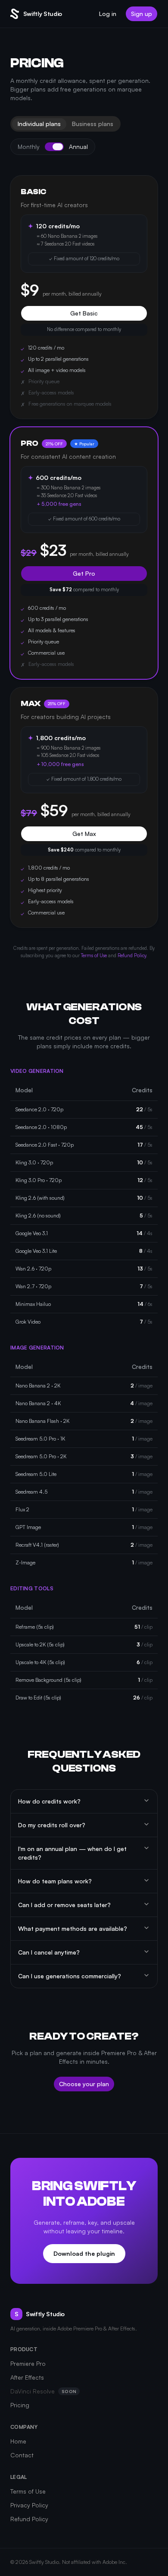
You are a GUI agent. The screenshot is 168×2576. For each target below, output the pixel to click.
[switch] (54, 147)
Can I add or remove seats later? (64, 1905)
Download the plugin (84, 2253)
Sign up (142, 14)
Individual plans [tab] (39, 124)
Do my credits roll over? (52, 1825)
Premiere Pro (28, 2363)
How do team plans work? (55, 1881)
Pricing (20, 2405)
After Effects (27, 2377)
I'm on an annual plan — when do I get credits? (72, 1853)
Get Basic (84, 313)
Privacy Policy (29, 2505)
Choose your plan (84, 2084)
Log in (108, 14)
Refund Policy (132, 955)
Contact (22, 2455)
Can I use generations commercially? (70, 1976)
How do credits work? (49, 1801)
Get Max (84, 834)
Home (18, 2441)
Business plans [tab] (93, 124)
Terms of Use (94, 955)
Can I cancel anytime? (49, 1952)
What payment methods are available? (73, 1928)
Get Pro (84, 573)
